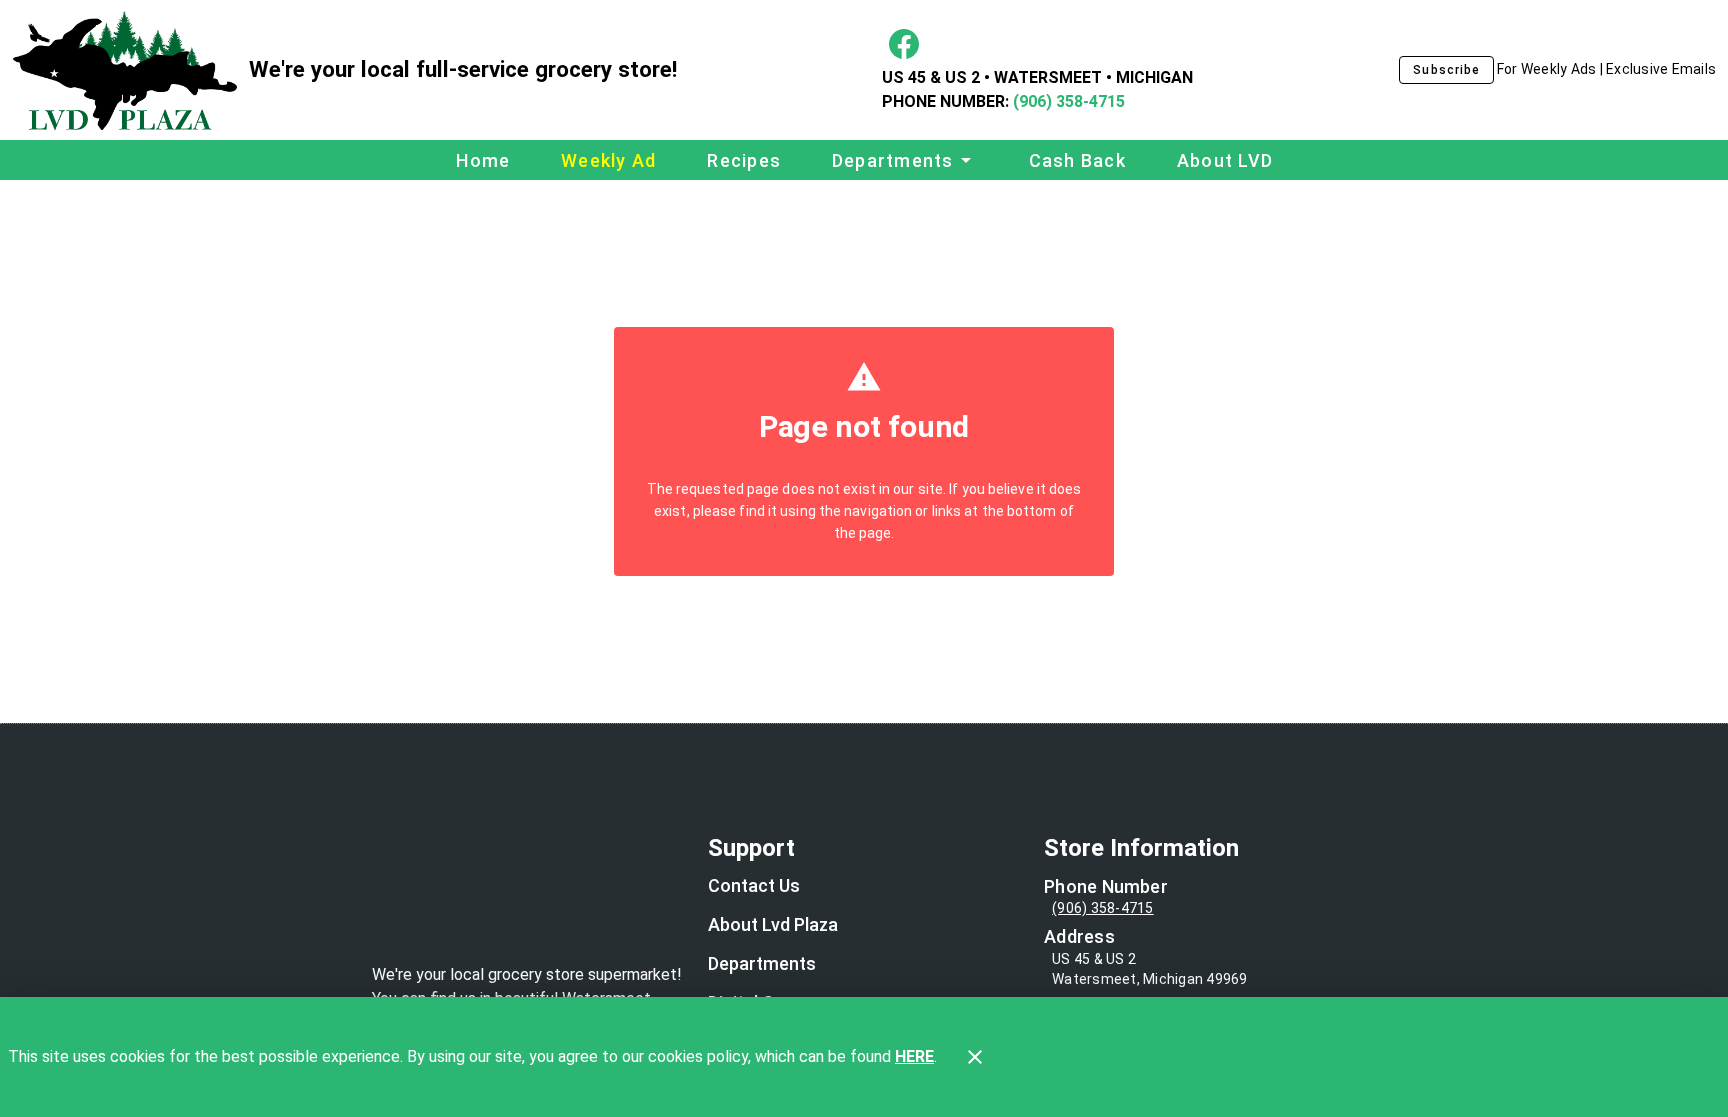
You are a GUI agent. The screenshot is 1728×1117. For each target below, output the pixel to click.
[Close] (975, 1057)
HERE (914, 1056)
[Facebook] (904, 44)
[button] (904, 160)
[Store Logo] (528, 894)
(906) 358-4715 (1067, 101)
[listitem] (754, 888)
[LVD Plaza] (130, 70)
